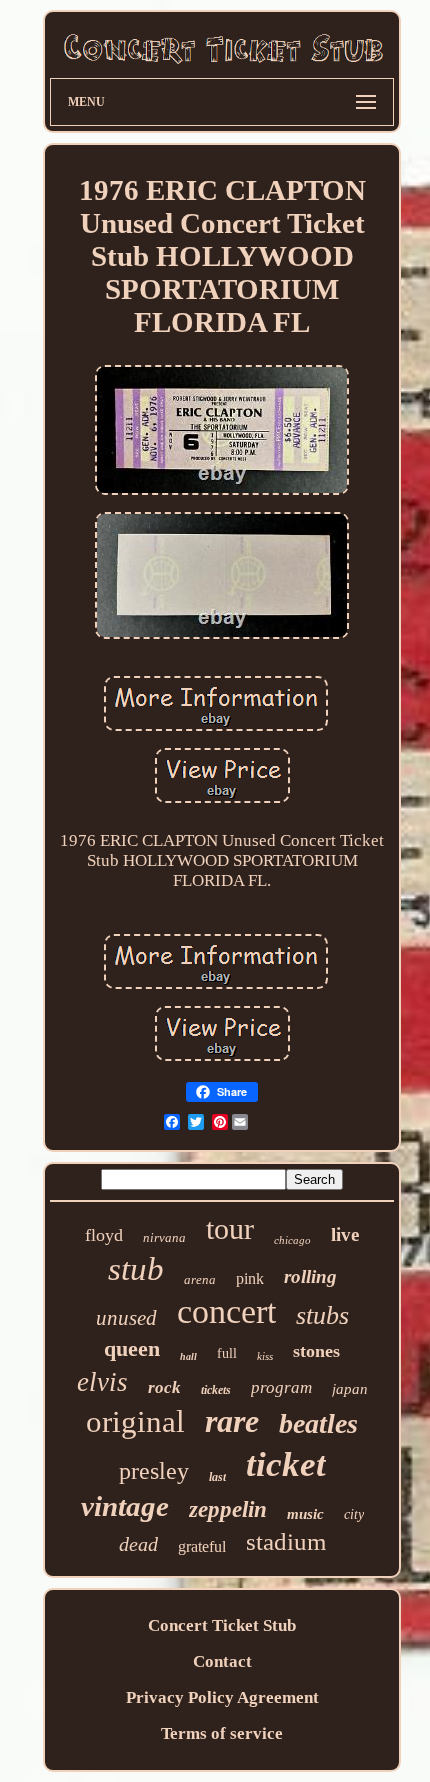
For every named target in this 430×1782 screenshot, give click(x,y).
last (217, 1477)
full (227, 1353)
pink (250, 1278)
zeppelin (228, 1509)
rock (164, 1387)
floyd (104, 1235)
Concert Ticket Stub (222, 1625)
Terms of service (222, 1733)
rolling (310, 1276)
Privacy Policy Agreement (222, 1697)
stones (316, 1351)
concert (226, 1311)
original (135, 1421)
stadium (286, 1541)
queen (132, 1348)
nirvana (164, 1237)
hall (188, 1356)
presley (154, 1471)
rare (232, 1421)
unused (126, 1318)
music (305, 1514)
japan (350, 1389)
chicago (292, 1240)
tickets (216, 1390)
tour (230, 1228)
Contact (222, 1661)
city (354, 1514)
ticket (286, 1464)
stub (136, 1269)
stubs (322, 1315)
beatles (318, 1423)
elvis (102, 1382)
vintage (125, 1506)
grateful (202, 1546)
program (281, 1387)
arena (200, 1279)
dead (138, 1544)
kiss (265, 1356)
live (345, 1234)
